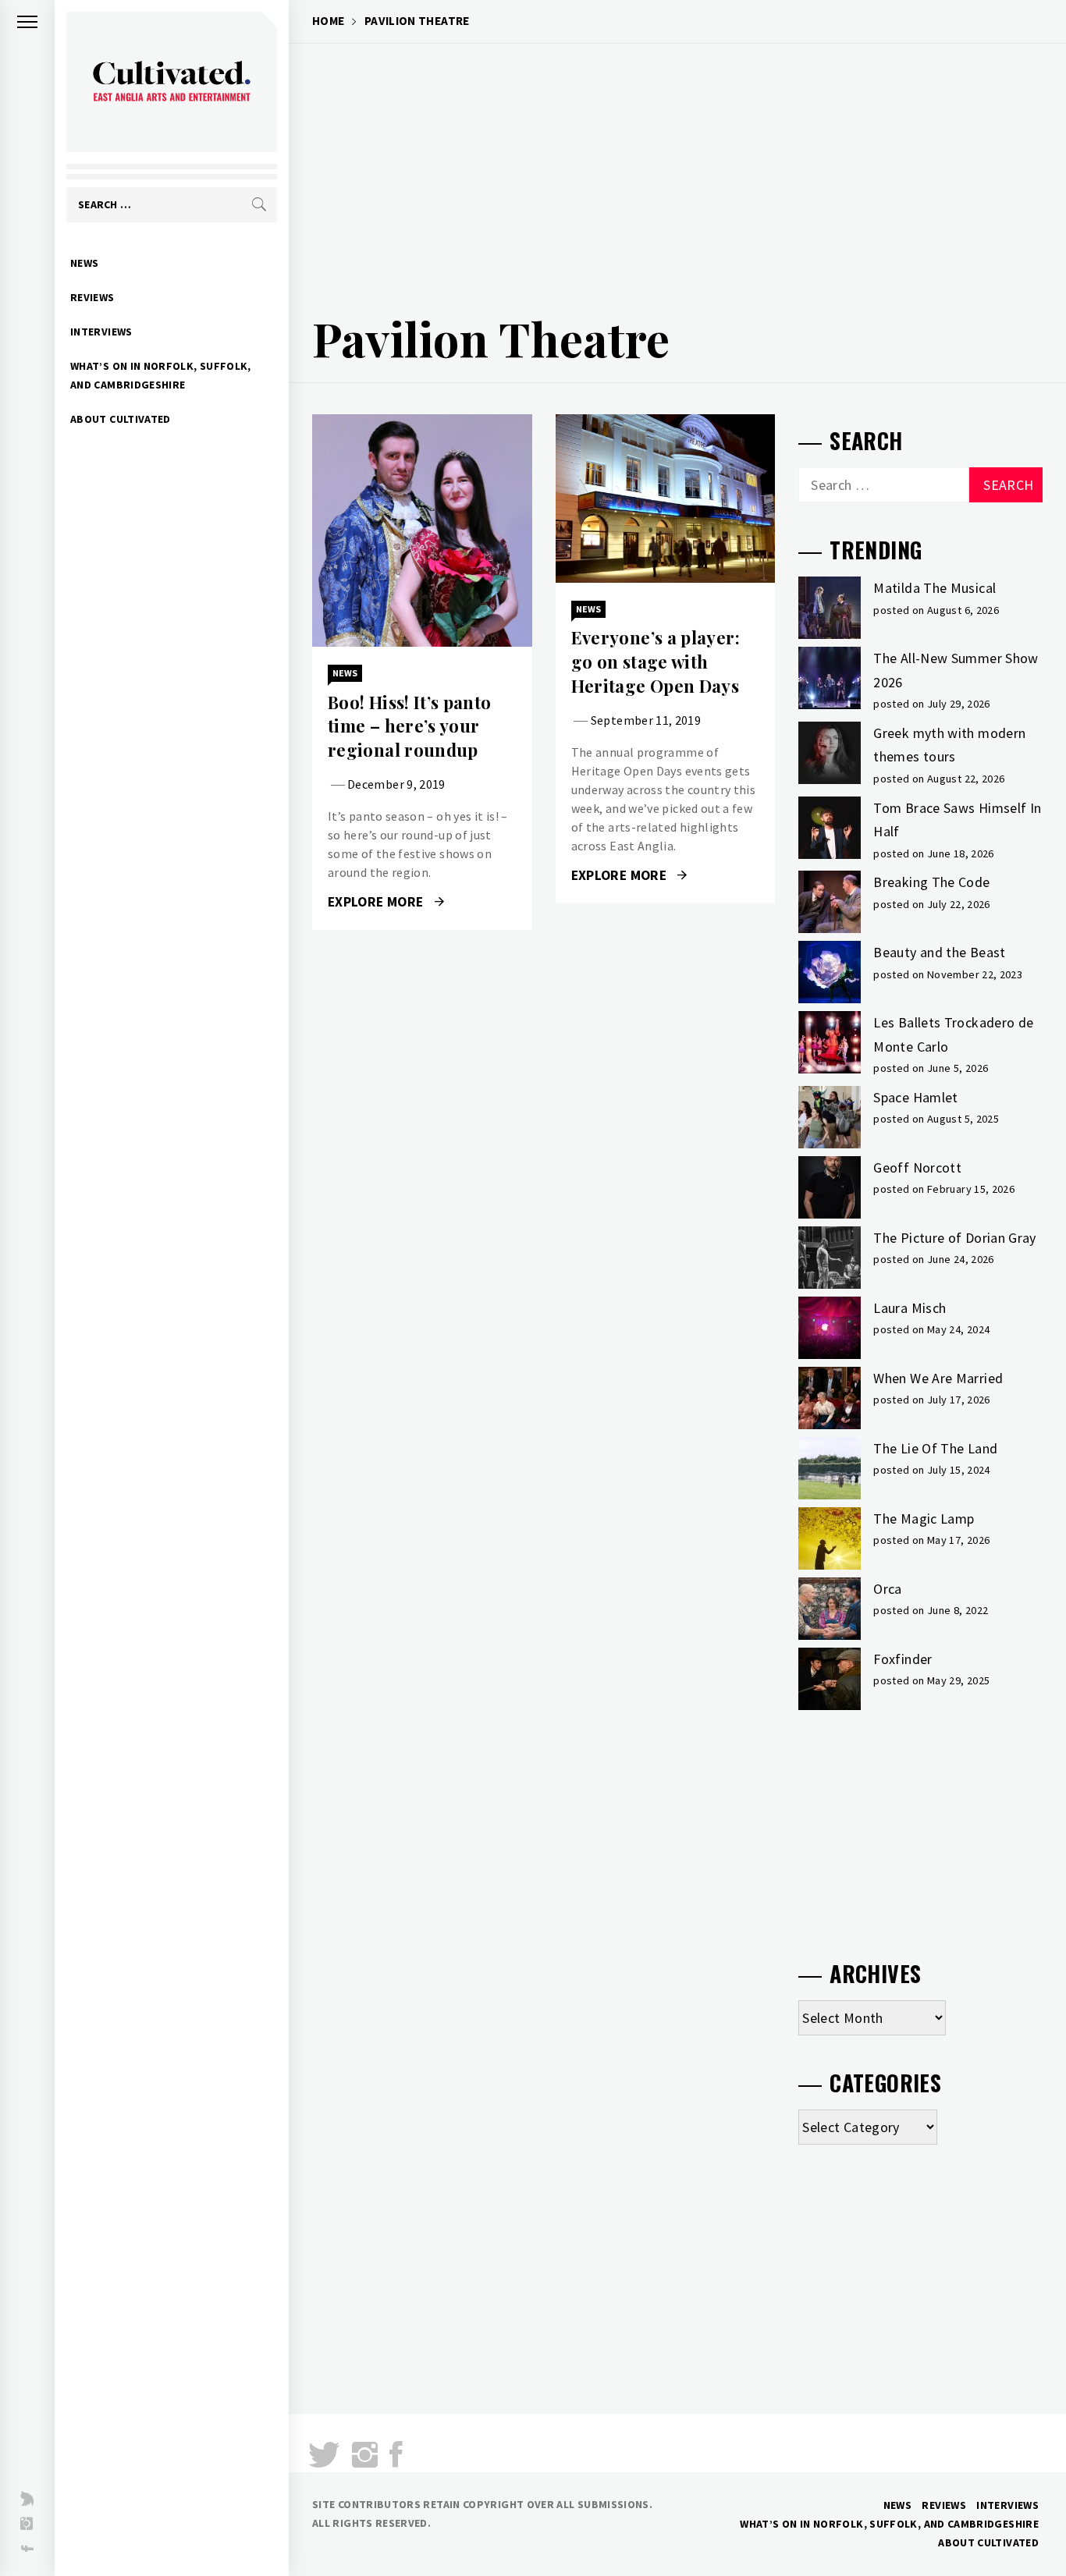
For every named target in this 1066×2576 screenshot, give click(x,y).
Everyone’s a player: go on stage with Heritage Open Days (656, 662)
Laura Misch (910, 1308)
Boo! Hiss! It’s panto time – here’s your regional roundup (410, 726)
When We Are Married (938, 1378)
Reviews (92, 297)
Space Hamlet (915, 1097)
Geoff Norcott (917, 1167)
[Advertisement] (677, 169)
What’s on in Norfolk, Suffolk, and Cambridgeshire (161, 375)
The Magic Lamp (924, 1519)
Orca (887, 1589)
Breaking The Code (931, 882)
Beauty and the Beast (939, 952)
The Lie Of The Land (935, 1448)
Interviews (101, 332)
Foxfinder (903, 1659)
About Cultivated (121, 419)
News (84, 263)
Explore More (377, 902)
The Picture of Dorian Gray (954, 1238)
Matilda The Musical (935, 588)
